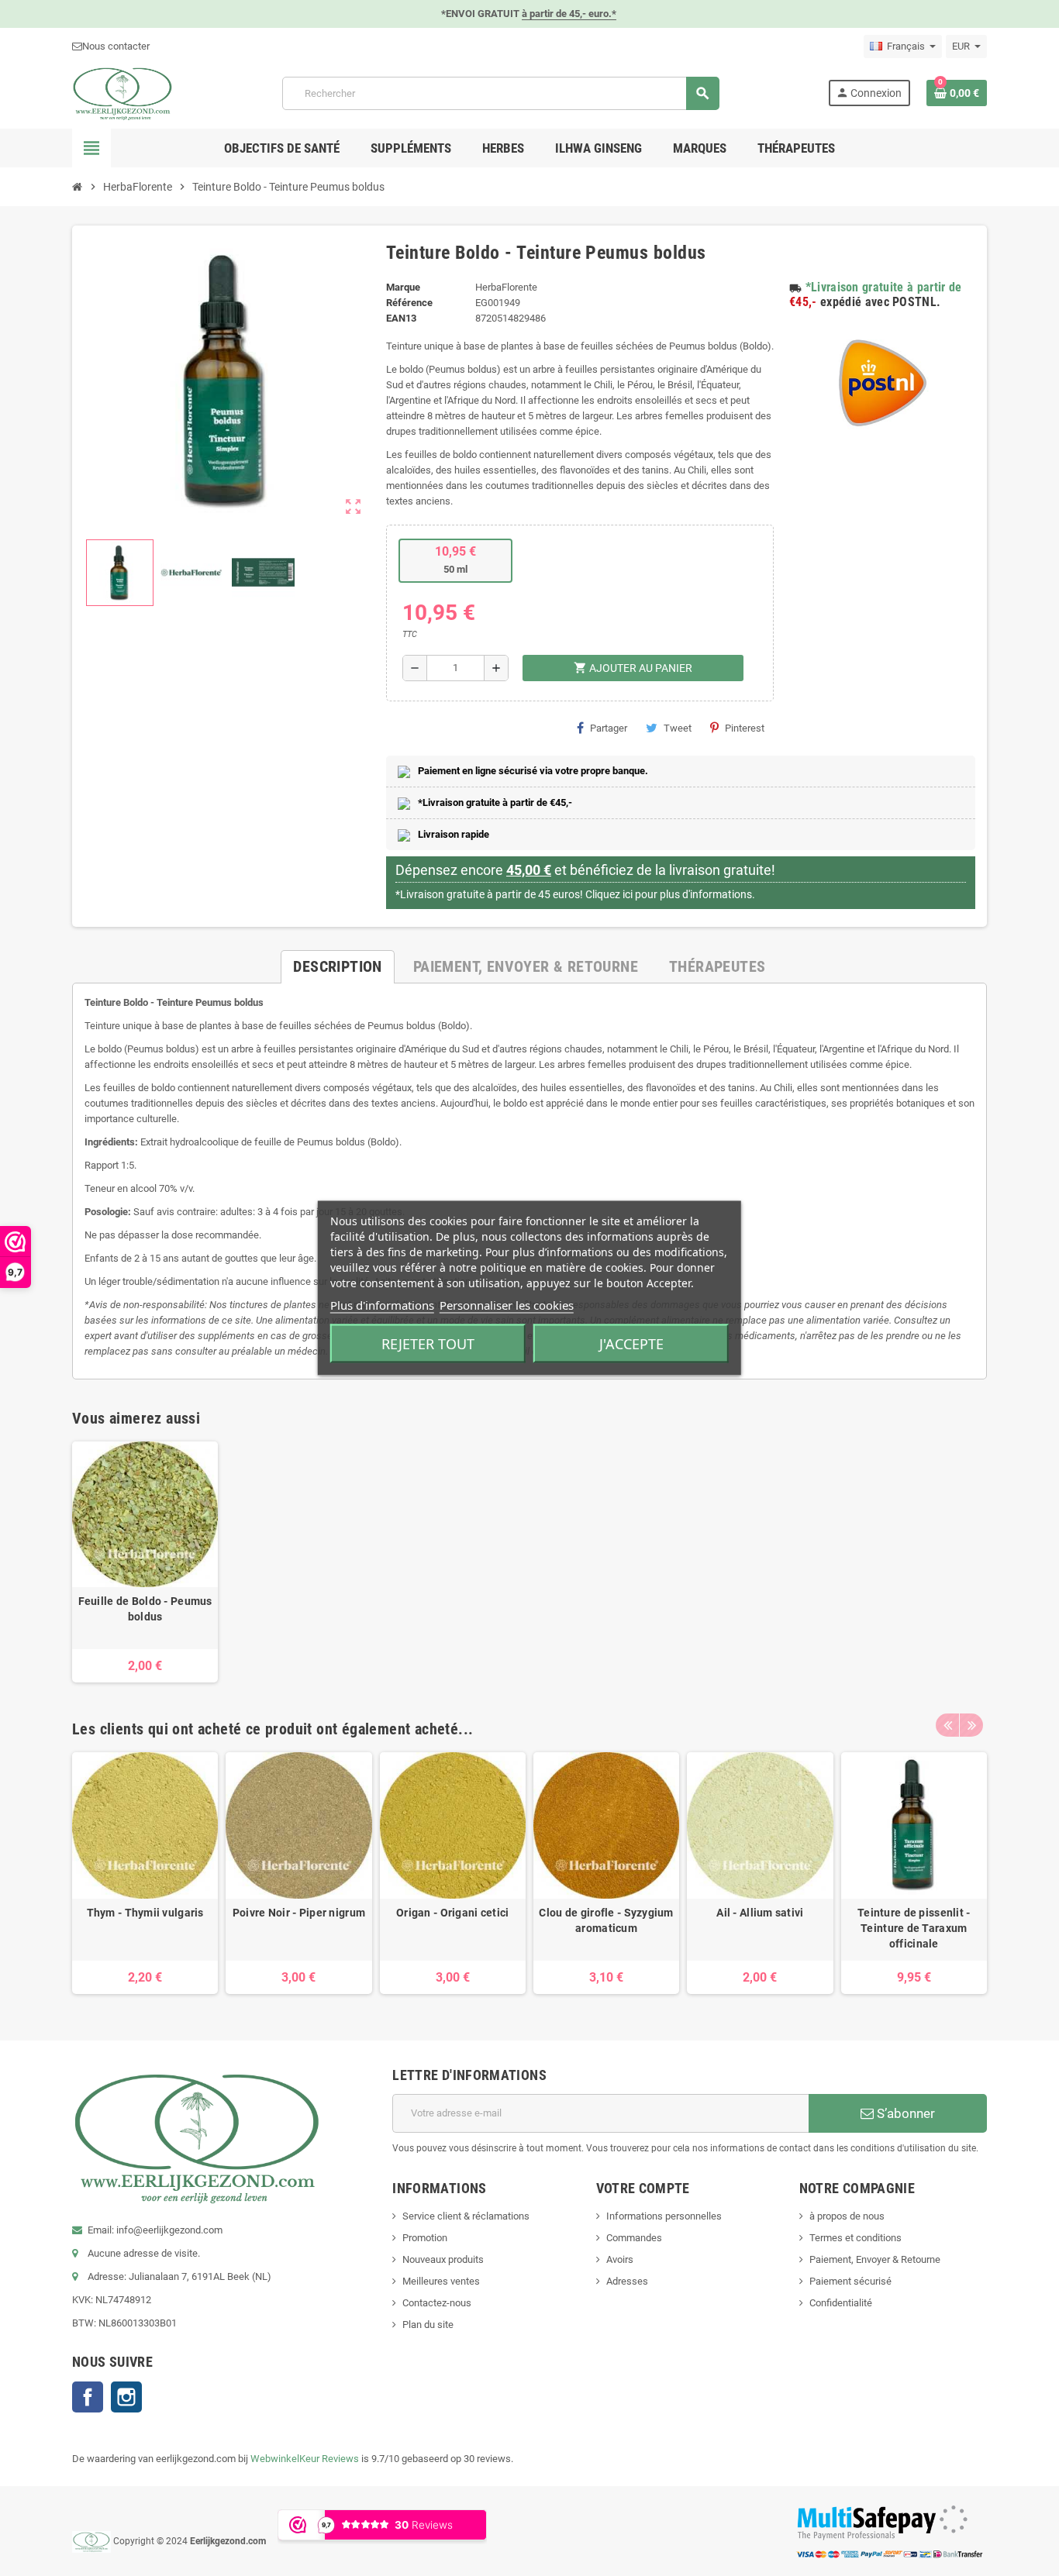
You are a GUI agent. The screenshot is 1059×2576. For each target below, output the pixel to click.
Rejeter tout (428, 1344)
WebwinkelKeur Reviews (305, 2459)
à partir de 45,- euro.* (569, 14)
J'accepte (631, 1344)
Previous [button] (947, 1725)
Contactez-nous (437, 2303)
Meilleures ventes (441, 2281)
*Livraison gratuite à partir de (884, 287)
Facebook (88, 2397)
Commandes (634, 2238)
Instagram (126, 2397)
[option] (145, 1562)
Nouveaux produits (443, 2259)
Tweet (678, 728)
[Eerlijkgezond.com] (122, 93)
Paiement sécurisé (850, 2281)
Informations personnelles (664, 2216)
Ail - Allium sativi (760, 1913)
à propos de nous (847, 2216)
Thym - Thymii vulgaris (145, 1913)
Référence (409, 303)
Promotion (425, 2238)
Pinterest (745, 728)
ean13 (401, 318)
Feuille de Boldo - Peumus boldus (145, 1609)
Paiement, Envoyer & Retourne (875, 2259)
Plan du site (428, 2325)
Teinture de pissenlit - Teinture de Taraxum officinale (914, 1928)
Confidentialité (841, 2303)
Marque (403, 287)
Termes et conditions (855, 2238)
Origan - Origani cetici (452, 1913)
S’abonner (904, 2113)
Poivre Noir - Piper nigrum (299, 1913)
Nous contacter (116, 46)
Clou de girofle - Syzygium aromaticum (606, 1920)
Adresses (627, 2281)
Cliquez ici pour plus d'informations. (670, 894)
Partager (609, 728)
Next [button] (971, 1725)
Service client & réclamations (466, 2216)
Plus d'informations (382, 1305)
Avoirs (620, 2259)
